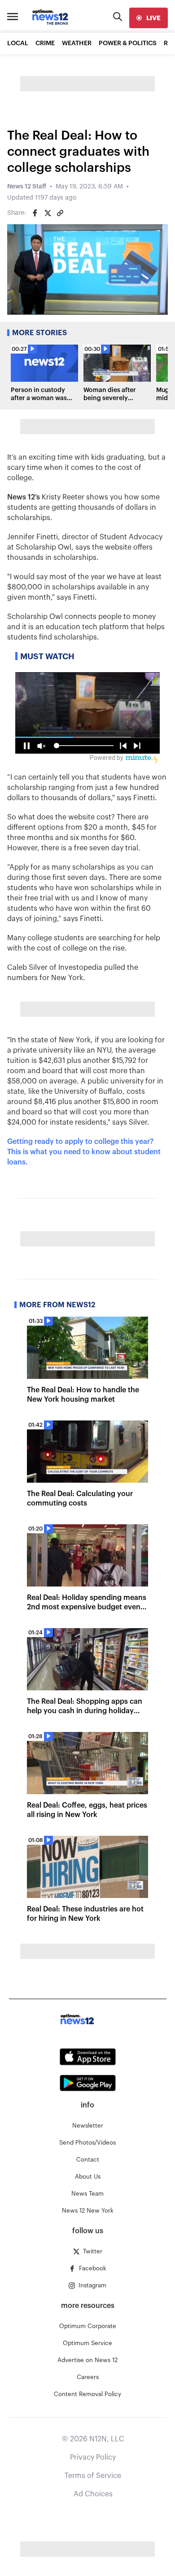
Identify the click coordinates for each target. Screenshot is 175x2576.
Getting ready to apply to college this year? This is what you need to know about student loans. (84, 1152)
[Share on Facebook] (35, 213)
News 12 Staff (27, 187)
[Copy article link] (60, 213)
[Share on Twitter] (48, 213)
